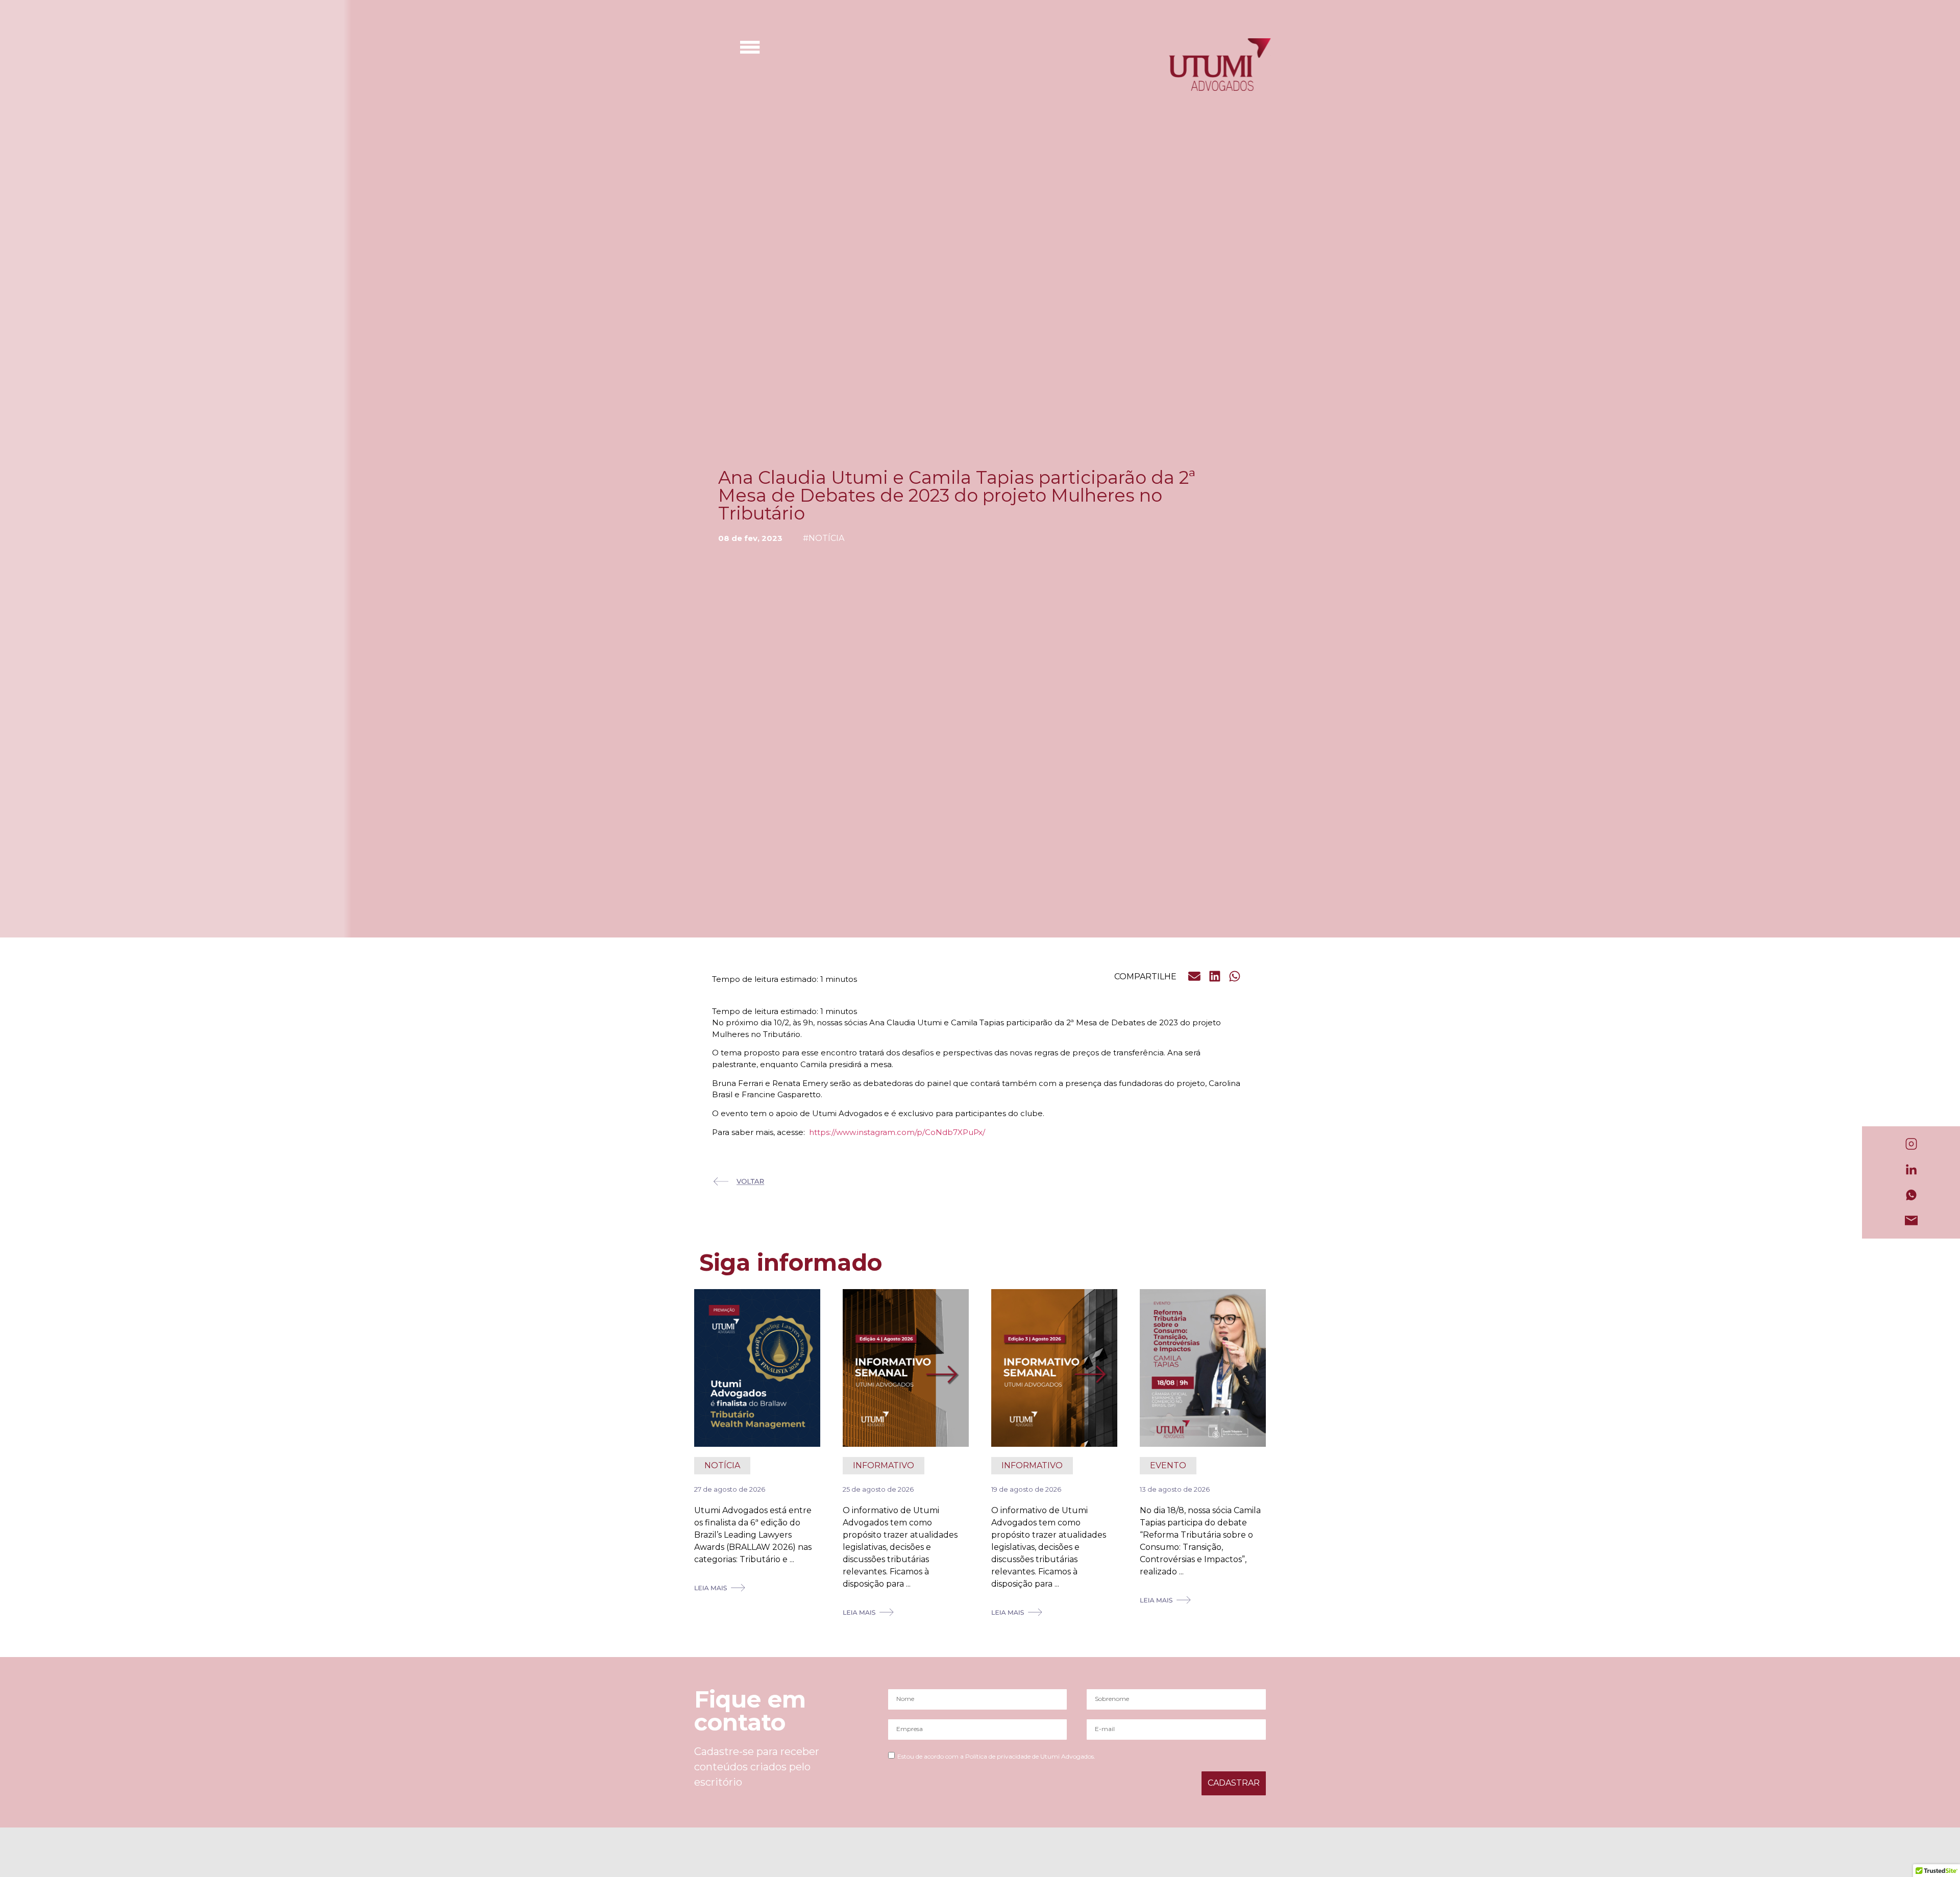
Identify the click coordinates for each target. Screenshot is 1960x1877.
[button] (1195, 976)
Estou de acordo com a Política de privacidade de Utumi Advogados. (996, 1756)
